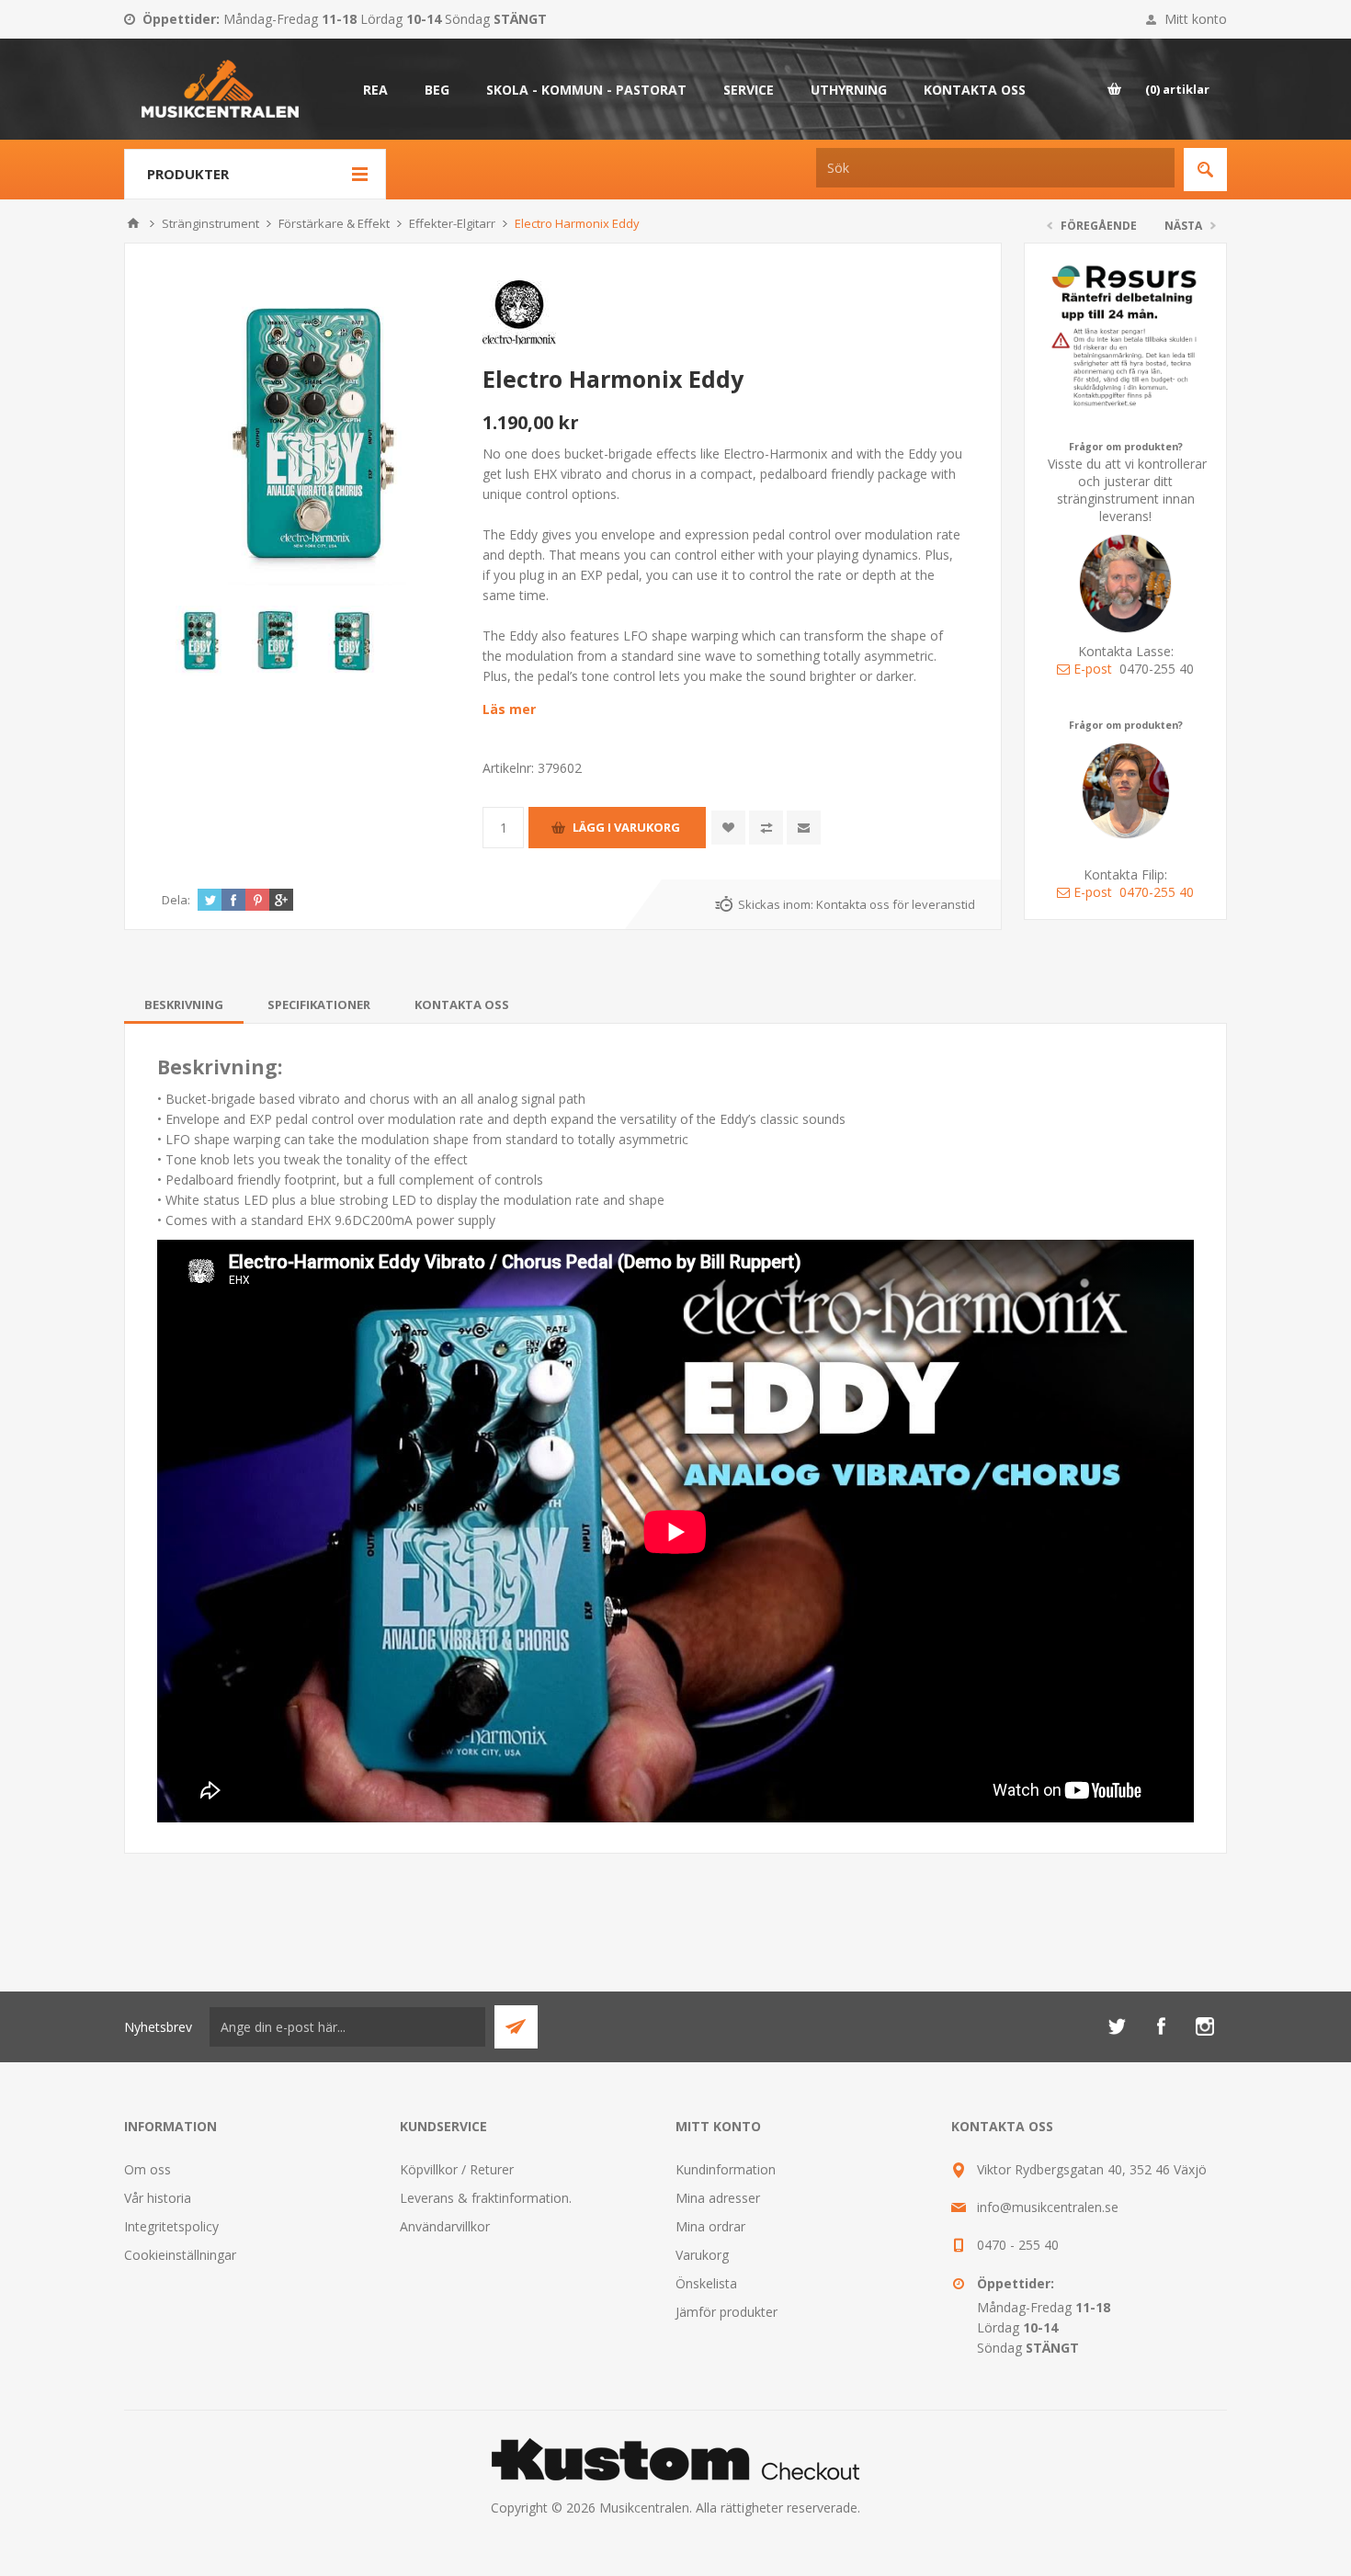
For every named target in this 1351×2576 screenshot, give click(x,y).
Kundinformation (726, 2169)
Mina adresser (718, 2198)
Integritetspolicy (171, 2226)
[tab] (184, 1004)
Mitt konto (1196, 19)
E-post (1093, 669)
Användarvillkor (445, 2226)
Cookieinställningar (180, 2255)
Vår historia (158, 2198)
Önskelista (706, 2283)
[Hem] (133, 223)
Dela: (176, 900)
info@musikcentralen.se (1048, 2207)
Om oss (148, 2169)
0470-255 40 (1157, 892)
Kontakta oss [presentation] (462, 1004)
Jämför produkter (727, 2312)
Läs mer (509, 709)
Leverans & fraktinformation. (486, 2198)
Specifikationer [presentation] (319, 1004)
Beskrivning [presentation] (184, 1004)
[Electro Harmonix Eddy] (314, 433)
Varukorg (702, 2255)
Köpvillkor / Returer (457, 2169)
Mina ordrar (710, 2226)
